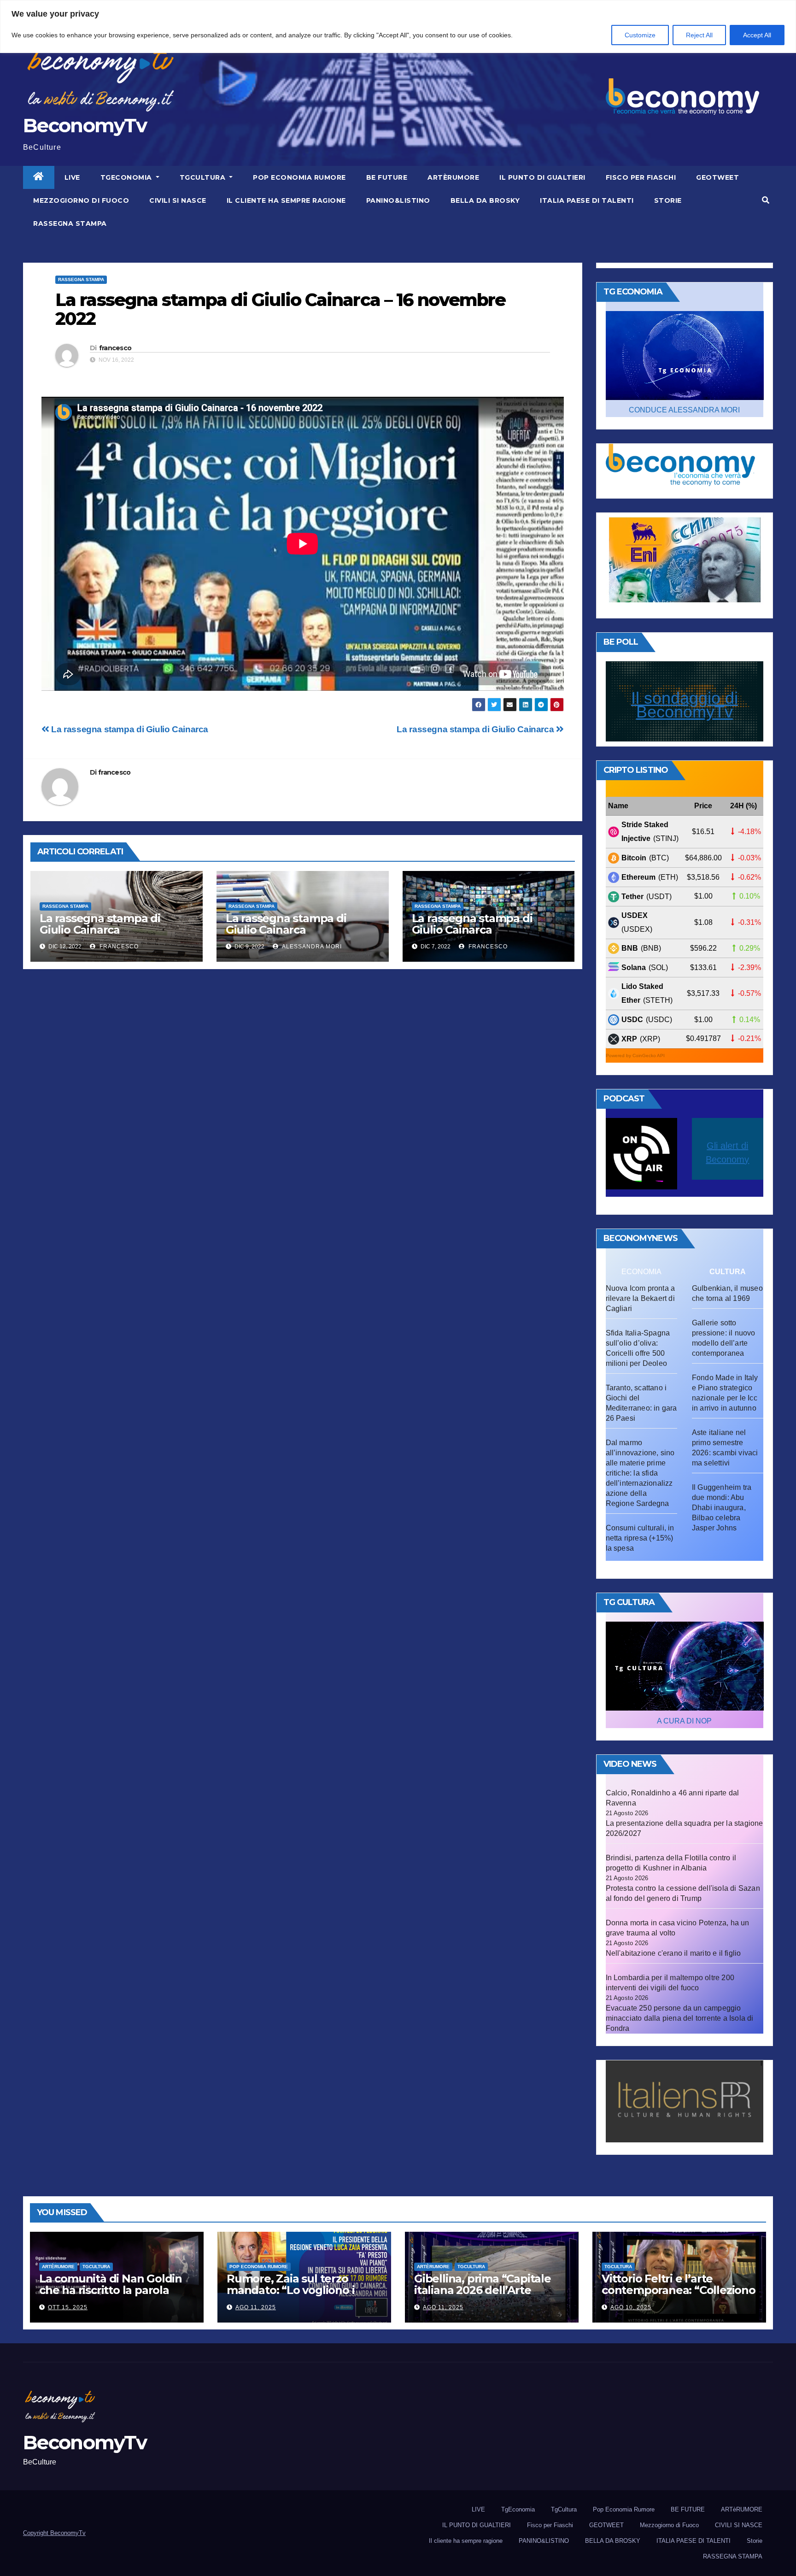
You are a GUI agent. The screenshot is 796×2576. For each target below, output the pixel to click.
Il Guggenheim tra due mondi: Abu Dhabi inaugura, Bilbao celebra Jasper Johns (722, 1508)
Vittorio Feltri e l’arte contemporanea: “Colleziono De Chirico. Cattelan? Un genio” (679, 2296)
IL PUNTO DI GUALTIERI (542, 177)
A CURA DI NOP (684, 1721)
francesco (115, 348)
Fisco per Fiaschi (641, 177)
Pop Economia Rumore (299, 177)
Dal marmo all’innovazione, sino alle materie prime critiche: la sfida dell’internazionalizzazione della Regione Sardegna (640, 1473)
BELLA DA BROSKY (485, 200)
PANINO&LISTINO (398, 200)
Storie (668, 200)
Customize (640, 35)
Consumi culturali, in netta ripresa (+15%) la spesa (640, 1538)
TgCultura (204, 177)
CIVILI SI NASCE (178, 200)
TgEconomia (127, 177)
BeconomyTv (85, 125)
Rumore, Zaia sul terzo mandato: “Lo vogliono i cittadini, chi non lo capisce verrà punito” (299, 2296)
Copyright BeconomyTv (54, 2533)
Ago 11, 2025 (256, 2307)
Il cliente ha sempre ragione (286, 200)
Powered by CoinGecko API (635, 1056)
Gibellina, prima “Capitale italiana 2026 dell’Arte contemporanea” (483, 2290)
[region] (398, 26)
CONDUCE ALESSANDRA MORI (684, 410)
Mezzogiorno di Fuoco (81, 200)
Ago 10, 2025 (631, 2307)
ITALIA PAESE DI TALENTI (587, 200)
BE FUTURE (387, 177)
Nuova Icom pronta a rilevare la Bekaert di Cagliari (641, 1298)
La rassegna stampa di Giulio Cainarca (476, 729)
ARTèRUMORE (453, 177)
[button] (766, 200)
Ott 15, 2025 (68, 2307)
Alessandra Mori (311, 947)
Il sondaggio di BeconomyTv (685, 705)
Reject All (699, 35)
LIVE (72, 177)
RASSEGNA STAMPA (70, 223)
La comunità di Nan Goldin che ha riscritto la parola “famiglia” (111, 2290)
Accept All (757, 35)
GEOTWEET (717, 177)
